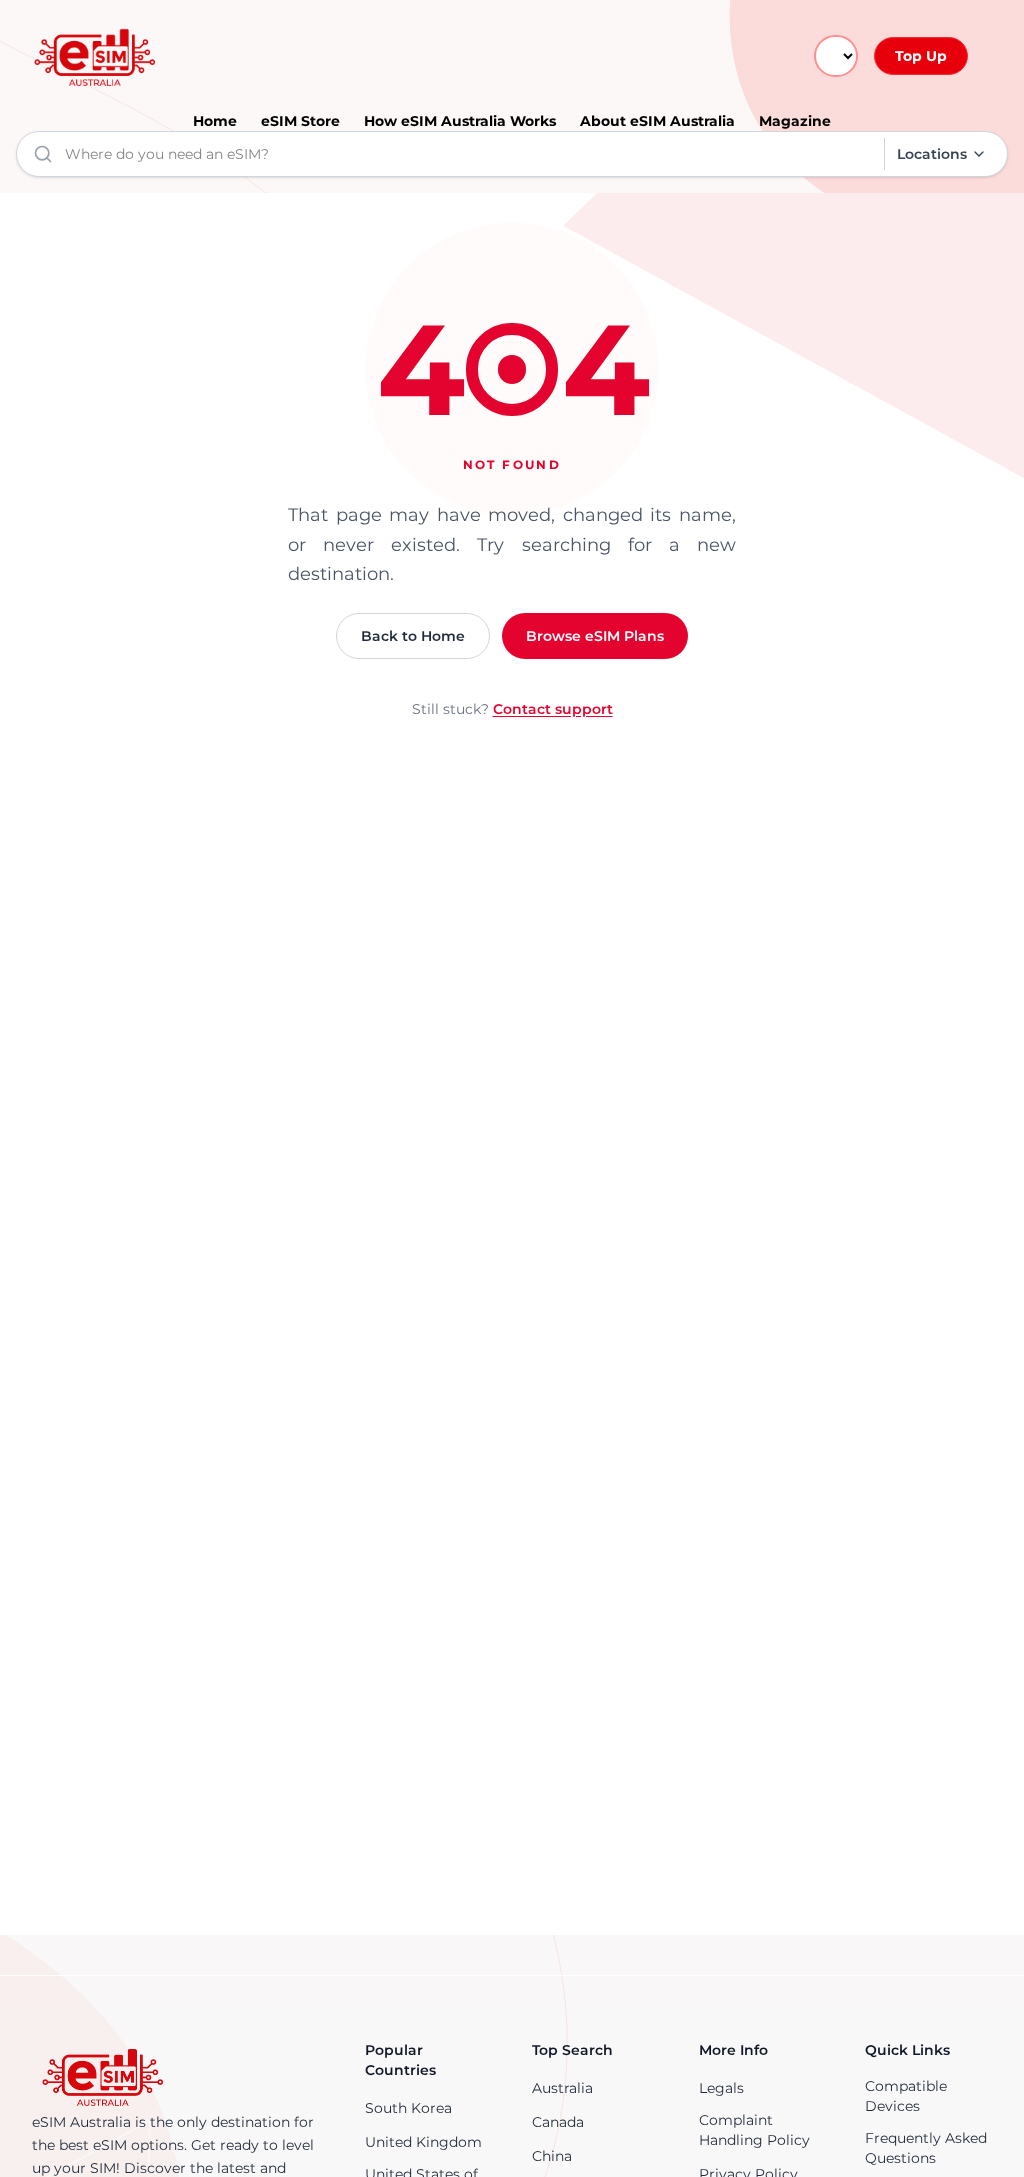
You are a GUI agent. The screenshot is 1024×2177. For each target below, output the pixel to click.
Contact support (553, 709)
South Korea (408, 2108)
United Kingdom (423, 2142)
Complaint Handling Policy (754, 2130)
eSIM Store (300, 121)
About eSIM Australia (657, 121)
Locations (932, 154)
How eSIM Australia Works (460, 121)
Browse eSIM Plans (595, 636)
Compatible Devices (906, 2096)
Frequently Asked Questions (926, 2148)
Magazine (795, 121)
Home (215, 121)
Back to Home (413, 636)
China (552, 2156)
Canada (558, 2122)
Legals (721, 2088)
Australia (562, 2088)
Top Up (921, 56)
